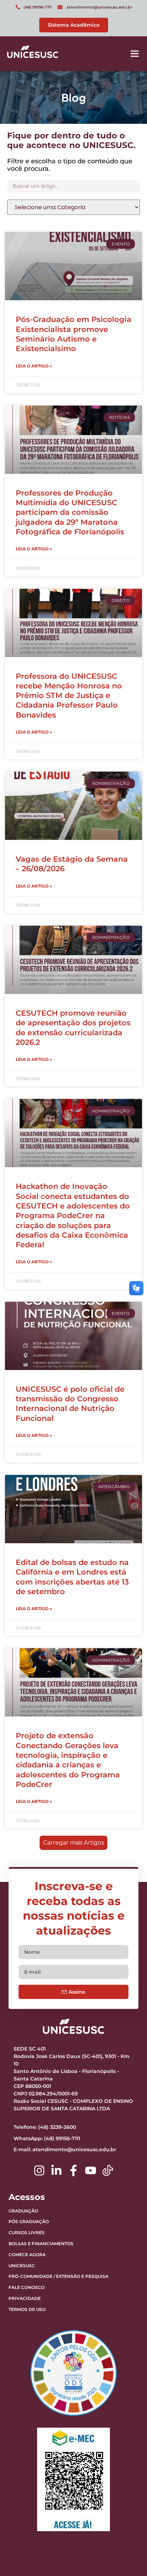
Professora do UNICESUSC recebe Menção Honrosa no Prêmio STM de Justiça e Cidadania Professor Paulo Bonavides (69, 695)
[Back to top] (124, 2526)
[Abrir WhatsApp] (129, 2558)
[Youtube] (91, 2170)
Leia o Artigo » (34, 366)
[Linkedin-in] (56, 2170)
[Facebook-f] (73, 2170)
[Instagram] (39, 2170)
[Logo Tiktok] (108, 2170)
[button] (135, 54)
